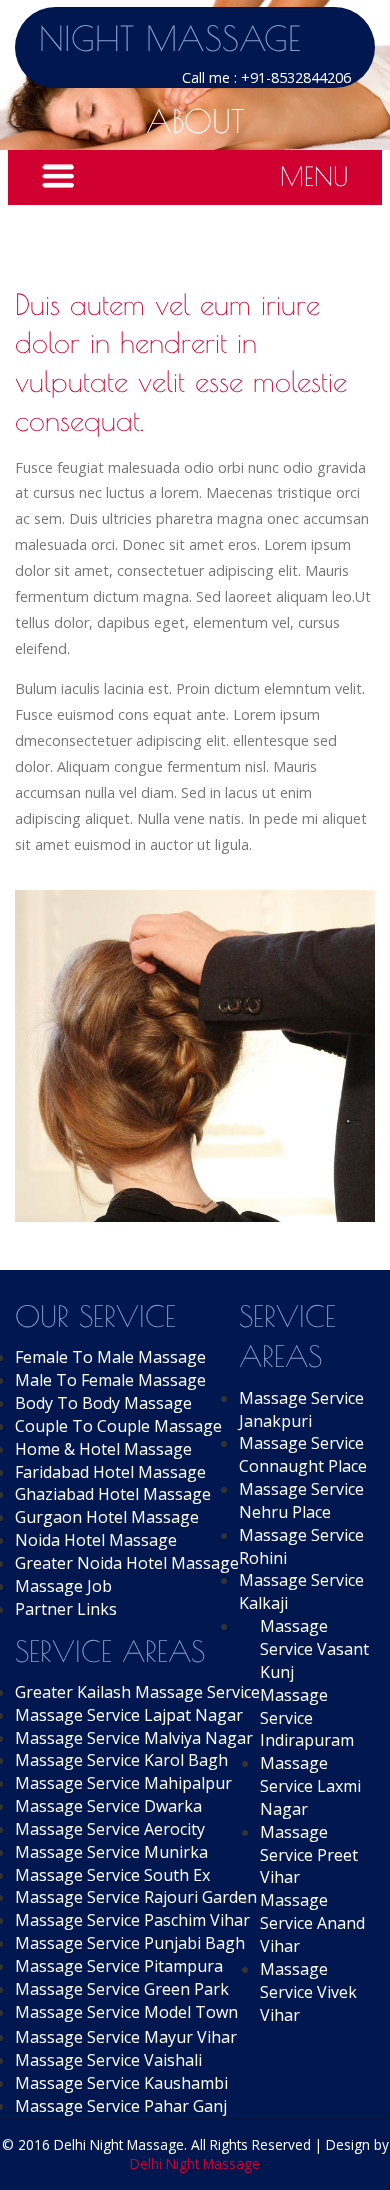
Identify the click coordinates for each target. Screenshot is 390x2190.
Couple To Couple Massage (118, 1426)
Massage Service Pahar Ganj (121, 2106)
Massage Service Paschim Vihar (132, 1920)
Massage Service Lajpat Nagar (129, 1715)
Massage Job (63, 1586)
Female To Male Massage (110, 1357)
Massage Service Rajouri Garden (136, 1897)
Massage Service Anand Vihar (312, 1923)
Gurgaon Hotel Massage (107, 1517)
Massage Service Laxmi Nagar (310, 1786)
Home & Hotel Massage (103, 1449)
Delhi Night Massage (195, 2163)
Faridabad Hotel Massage (110, 1472)
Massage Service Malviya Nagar (134, 1738)
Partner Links (66, 1609)
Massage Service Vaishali (108, 2060)
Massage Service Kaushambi (121, 2083)
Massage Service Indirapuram (307, 1718)
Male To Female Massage (110, 1380)
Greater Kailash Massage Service (137, 1692)
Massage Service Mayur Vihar (126, 2037)
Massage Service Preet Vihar (309, 1855)
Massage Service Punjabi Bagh (130, 1943)
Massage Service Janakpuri (301, 1409)
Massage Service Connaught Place (303, 1454)
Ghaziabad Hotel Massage (113, 1494)
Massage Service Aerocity (110, 1829)
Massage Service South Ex (112, 1875)
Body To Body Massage (103, 1403)
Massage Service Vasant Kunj (314, 1649)
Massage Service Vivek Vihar (308, 1992)
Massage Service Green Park (122, 1989)
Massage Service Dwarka (108, 1806)
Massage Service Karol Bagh (121, 1760)
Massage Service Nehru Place (301, 1500)
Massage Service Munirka (111, 1852)
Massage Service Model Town (126, 2012)
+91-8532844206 (296, 77)
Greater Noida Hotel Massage (127, 1563)
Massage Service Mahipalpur (123, 1783)
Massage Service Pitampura (119, 1966)
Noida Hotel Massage (96, 1540)
